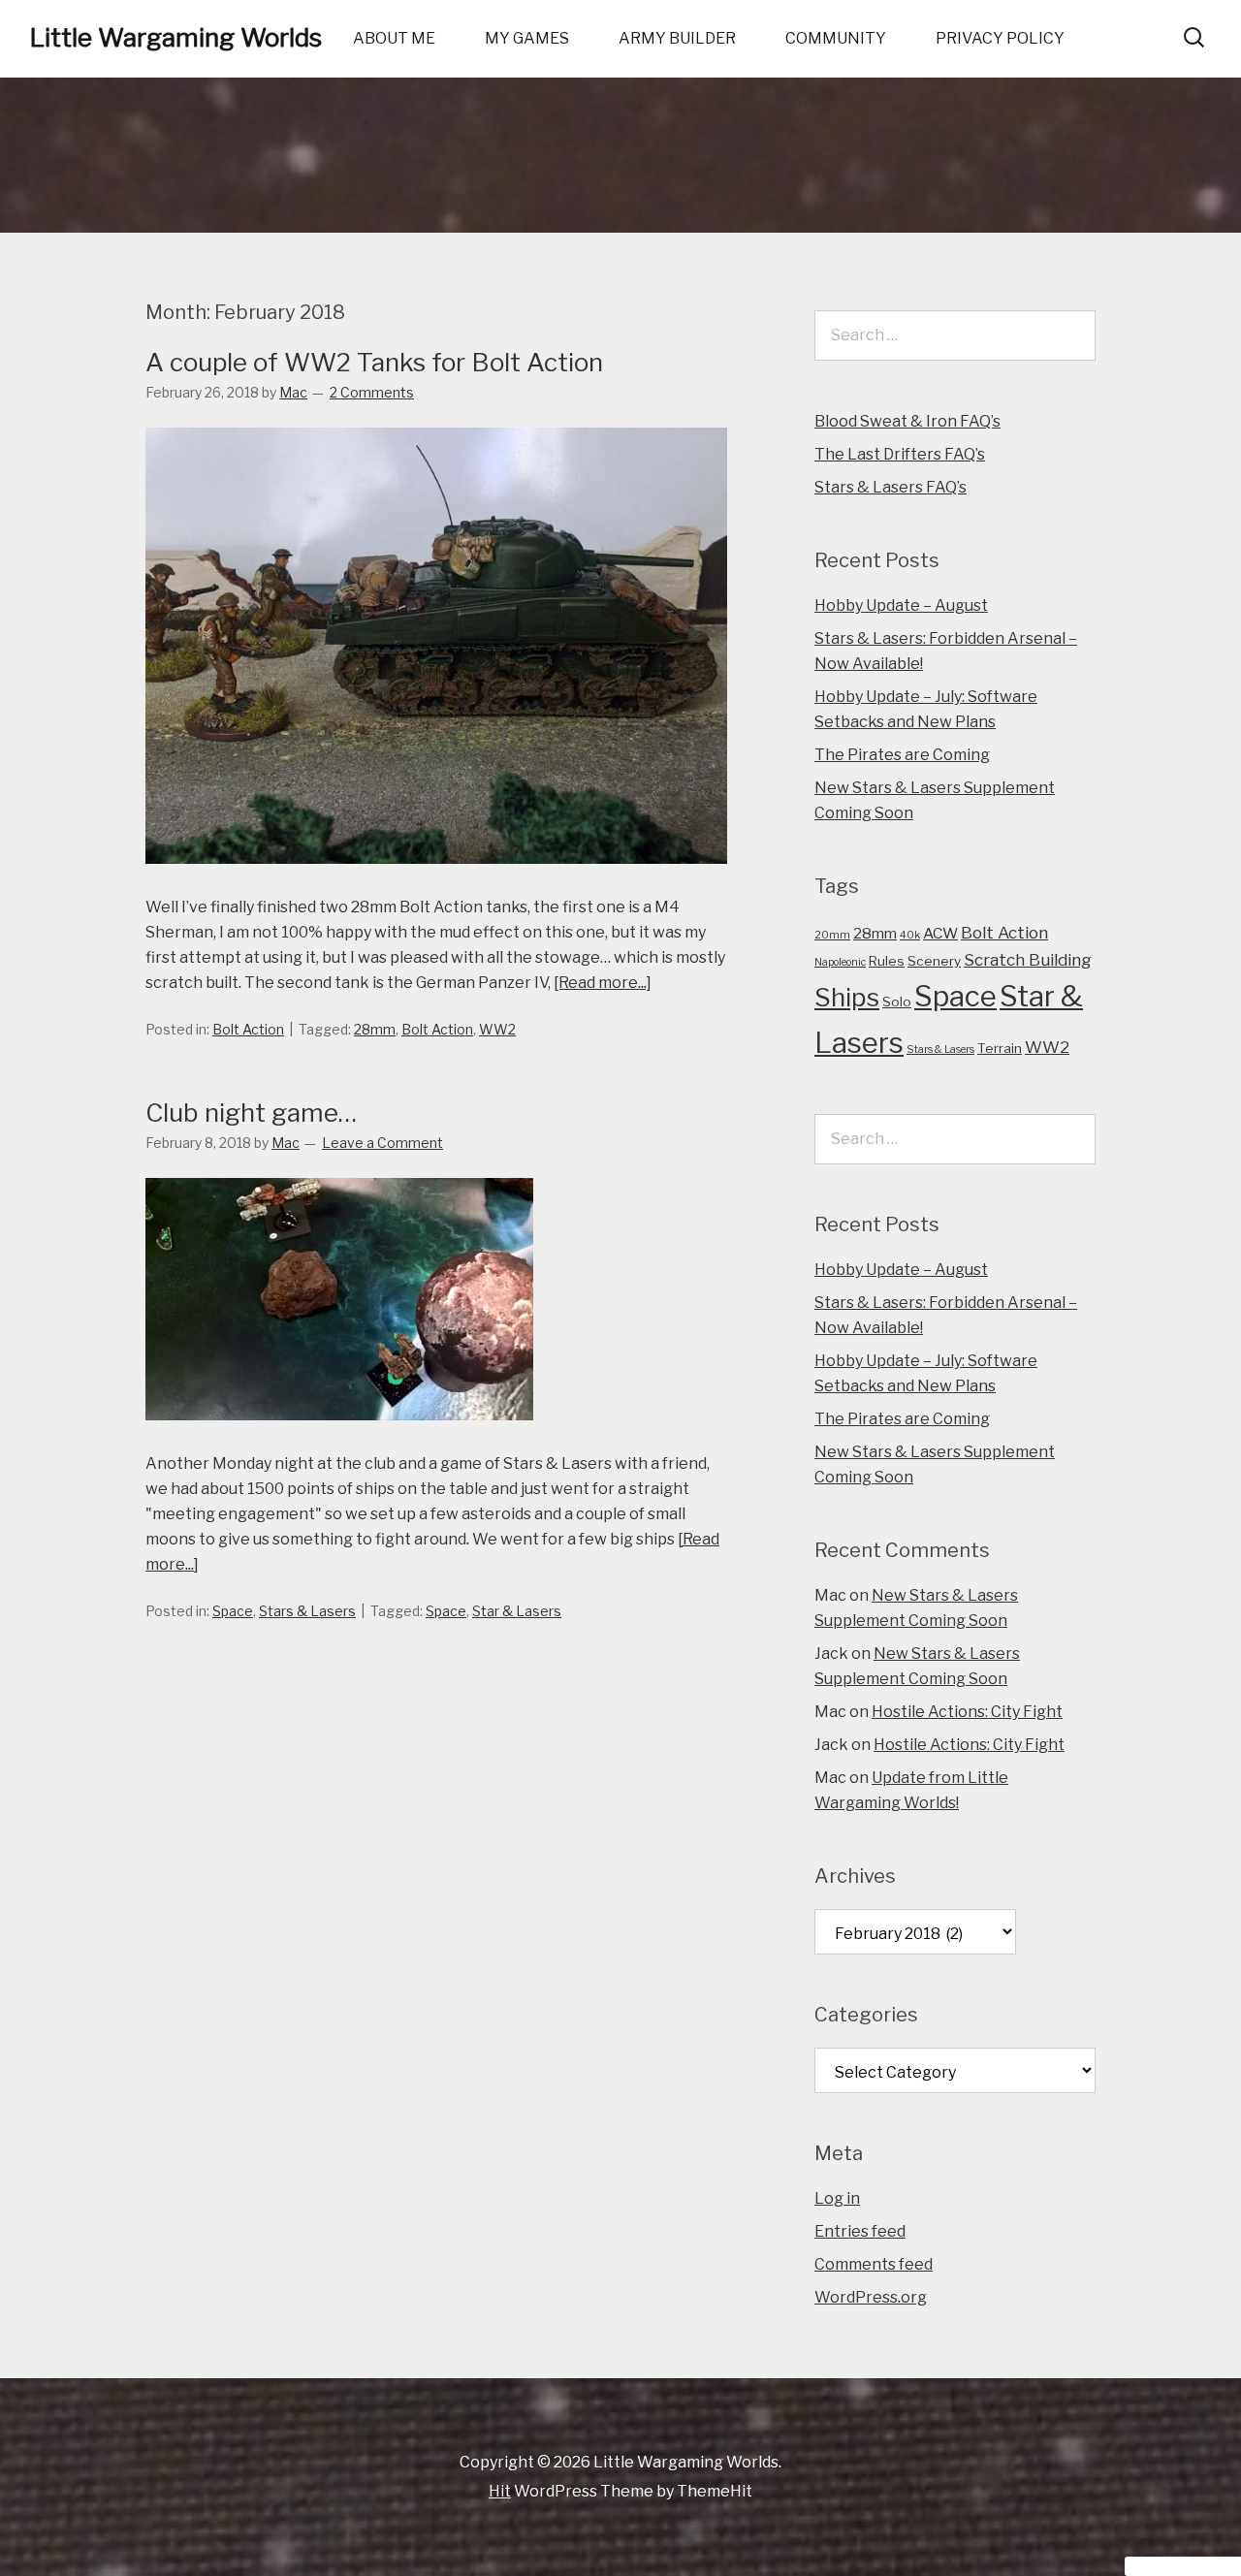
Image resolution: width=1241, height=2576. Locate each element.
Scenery (934, 961)
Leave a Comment (382, 1143)
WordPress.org (871, 2297)
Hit (500, 2491)
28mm (375, 1029)
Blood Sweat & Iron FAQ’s (907, 421)
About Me (394, 38)
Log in (837, 2198)
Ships (847, 997)
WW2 (497, 1029)
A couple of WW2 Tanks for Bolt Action (374, 362)
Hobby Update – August (901, 605)
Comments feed (874, 2264)
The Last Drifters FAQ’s (900, 454)
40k (910, 935)
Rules (887, 961)
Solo (897, 1002)
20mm (832, 935)
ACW (940, 933)
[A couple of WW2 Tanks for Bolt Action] (436, 882)
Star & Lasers (517, 1611)
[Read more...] (603, 983)
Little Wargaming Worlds (175, 37)
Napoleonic (840, 962)
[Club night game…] (339, 1438)
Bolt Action (248, 1029)
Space (233, 1611)
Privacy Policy (1000, 38)
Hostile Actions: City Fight (967, 1712)
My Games (527, 38)
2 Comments (372, 392)
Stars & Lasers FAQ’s (891, 487)
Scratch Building (1028, 959)
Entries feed (860, 2231)
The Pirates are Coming (902, 755)
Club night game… (251, 1113)
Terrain (1000, 1048)
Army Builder (677, 38)
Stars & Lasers (307, 1611)
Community (836, 38)
